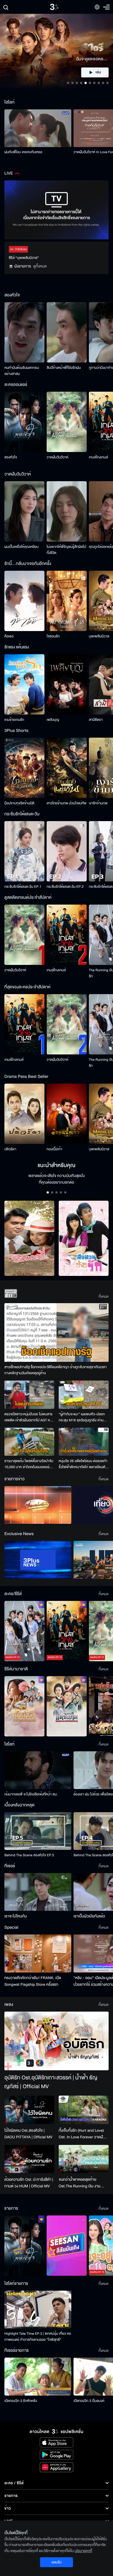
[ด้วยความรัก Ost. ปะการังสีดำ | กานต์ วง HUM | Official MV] (29, 2159)
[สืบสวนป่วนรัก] (84, 1238)
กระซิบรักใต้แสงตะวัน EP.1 (23, 887)
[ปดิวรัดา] (24, 1114)
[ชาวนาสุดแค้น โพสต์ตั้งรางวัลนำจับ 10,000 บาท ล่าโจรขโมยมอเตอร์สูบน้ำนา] (29, 1442)
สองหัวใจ (11, 457)
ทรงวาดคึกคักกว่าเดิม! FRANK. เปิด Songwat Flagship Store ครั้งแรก (33, 1981)
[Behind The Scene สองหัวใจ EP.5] (38, 1831)
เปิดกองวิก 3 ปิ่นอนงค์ (89, 2401)
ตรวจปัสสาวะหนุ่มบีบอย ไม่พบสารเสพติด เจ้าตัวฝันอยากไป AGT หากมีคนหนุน (29, 1417)
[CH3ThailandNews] (38, 1560)
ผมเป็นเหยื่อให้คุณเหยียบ (22, 547)
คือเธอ (9, 636)
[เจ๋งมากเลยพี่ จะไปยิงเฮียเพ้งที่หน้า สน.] (38, 1770)
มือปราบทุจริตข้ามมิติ (19, 803)
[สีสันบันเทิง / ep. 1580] (67, 2246)
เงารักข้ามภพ (98, 803)
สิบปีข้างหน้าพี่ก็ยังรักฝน (64, 368)
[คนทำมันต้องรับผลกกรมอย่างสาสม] (24, 332)
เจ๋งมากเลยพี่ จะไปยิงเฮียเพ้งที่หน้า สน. (31, 1794)
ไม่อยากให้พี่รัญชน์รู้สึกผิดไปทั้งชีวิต (66, 550)
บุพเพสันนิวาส (99, 636)
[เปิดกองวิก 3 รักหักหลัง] (38, 2376)
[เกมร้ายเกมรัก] (24, 684)
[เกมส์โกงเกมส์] (67, 935)
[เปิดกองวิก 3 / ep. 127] (24, 2246)
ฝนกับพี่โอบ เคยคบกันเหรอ (23, 152)
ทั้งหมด (104, 1297)
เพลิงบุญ (53, 720)
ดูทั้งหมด (40, 266)
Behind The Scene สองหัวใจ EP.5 (29, 1855)
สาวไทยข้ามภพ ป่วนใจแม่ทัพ (67, 803)
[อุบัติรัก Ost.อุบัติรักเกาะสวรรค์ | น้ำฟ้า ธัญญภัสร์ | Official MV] (56, 2041)
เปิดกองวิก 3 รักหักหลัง (21, 2401)
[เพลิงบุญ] (67, 684)
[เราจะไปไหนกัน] (38, 1892)
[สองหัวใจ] (24, 422)
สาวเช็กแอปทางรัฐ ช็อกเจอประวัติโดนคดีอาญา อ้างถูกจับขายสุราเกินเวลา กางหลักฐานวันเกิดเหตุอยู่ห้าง (56, 1370)
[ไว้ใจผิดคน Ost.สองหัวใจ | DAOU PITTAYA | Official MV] (29, 2110)
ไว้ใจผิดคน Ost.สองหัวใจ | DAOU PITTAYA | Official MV (28, 2134)
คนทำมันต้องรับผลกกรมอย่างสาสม (22, 371)
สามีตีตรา (96, 720)
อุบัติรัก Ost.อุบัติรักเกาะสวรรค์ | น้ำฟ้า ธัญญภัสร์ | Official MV (51, 2082)
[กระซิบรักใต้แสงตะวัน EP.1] (24, 851)
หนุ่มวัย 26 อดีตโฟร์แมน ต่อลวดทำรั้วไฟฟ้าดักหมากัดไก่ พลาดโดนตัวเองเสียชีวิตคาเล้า (83, 1464)
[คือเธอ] (24, 601)
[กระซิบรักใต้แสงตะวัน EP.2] (67, 851)
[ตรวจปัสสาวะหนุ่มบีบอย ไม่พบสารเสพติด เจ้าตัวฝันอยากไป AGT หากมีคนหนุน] (29, 1395)
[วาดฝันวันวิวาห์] (67, 422)
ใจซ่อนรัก (53, 636)
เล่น (98, 72)
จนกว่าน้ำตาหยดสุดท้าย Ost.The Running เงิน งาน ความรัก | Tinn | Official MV (81, 2183)
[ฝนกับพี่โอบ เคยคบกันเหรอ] (38, 128)
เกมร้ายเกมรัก (14, 720)
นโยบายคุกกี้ (83, 2551)
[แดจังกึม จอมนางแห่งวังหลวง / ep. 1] (67, 1706)
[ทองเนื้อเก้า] (67, 1114)
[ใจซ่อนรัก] (67, 601)
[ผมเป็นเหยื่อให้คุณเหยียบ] (24, 511)
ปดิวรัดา (10, 1149)
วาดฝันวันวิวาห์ (57, 457)
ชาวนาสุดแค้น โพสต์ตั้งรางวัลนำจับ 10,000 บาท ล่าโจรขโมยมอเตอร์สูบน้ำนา (29, 1464)
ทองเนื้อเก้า (54, 1149)
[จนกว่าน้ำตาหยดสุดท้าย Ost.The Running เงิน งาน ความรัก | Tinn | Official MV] (84, 2159)
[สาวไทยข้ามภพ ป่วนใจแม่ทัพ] (67, 768)
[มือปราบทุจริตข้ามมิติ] (24, 768)
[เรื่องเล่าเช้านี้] (38, 1505)
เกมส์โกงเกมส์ (98, 457)
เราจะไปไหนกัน (16, 1916)
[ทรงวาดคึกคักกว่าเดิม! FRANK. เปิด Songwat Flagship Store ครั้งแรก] (38, 1953)
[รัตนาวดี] (29, 1238)
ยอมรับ (56, 2562)
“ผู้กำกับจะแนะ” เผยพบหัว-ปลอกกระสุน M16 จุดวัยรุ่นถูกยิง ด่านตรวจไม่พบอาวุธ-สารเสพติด (82, 1417)
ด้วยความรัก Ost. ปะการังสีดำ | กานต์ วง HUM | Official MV (29, 2183)
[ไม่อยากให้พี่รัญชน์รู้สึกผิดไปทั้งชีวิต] (67, 511)
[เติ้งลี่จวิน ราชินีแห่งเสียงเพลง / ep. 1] (24, 1706)
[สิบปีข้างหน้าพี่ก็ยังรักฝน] (67, 332)
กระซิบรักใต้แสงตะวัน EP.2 (65, 887)
